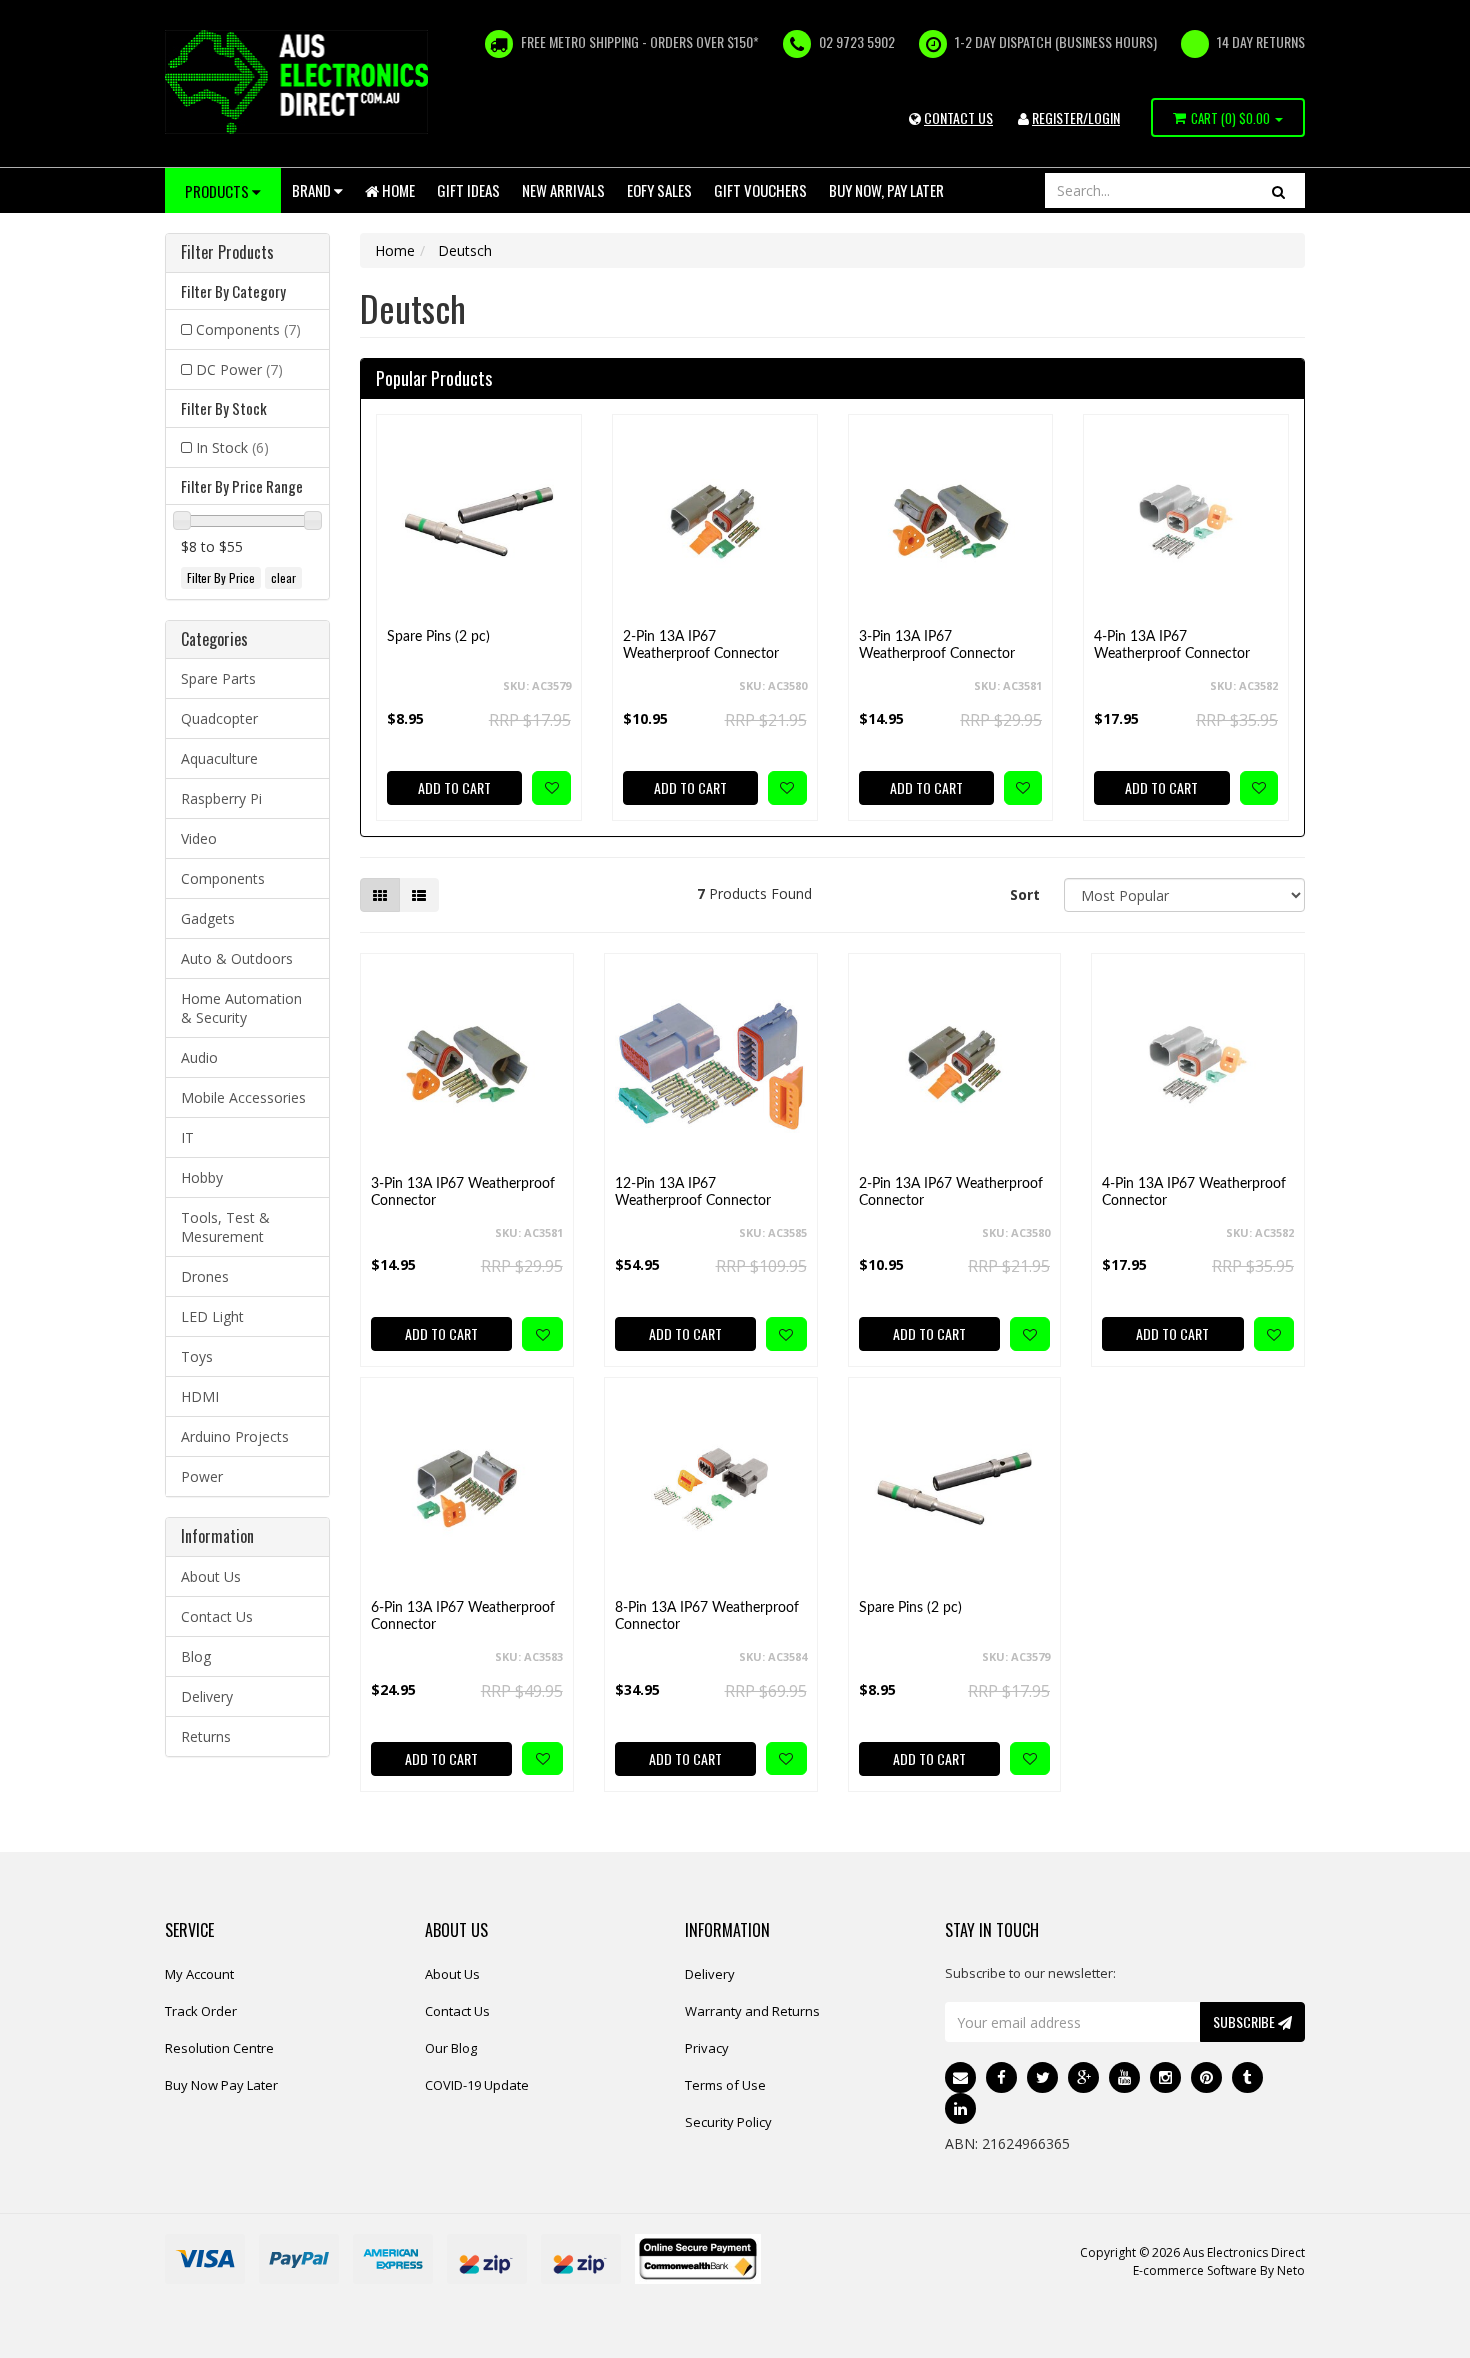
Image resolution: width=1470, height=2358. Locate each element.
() (1230, 118)
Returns (206, 1736)
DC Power (239, 369)
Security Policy (728, 2122)
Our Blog (451, 2048)
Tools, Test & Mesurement (225, 1227)
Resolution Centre (219, 2048)
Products (218, 191)
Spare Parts (218, 678)
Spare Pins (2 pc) (438, 637)
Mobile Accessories (243, 1097)
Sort (1025, 894)
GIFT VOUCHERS (760, 190)
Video (199, 838)
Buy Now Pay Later (221, 2085)
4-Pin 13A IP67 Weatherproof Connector (1172, 645)
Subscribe (1245, 2021)
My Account (199, 1974)
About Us (211, 1576)
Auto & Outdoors (237, 958)
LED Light (212, 1316)
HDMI (200, 1396)
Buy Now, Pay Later (886, 190)
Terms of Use (725, 2085)
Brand (313, 190)
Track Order (201, 2011)
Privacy (707, 2048)
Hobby (202, 1177)
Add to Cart (454, 787)
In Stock (232, 447)
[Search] (1278, 190)
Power (202, 1476)
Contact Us (217, 1616)
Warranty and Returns (752, 2011)
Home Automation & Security (241, 1008)
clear (283, 577)
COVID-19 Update (477, 2085)
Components (248, 329)
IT (187, 1137)
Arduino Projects (235, 1436)
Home (397, 190)
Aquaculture (219, 758)
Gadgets (208, 918)
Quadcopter (219, 718)
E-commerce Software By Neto (1219, 2270)
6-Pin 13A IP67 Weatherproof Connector (463, 1616)
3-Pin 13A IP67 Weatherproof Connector (937, 645)
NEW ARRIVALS (563, 190)
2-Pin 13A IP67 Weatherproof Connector (701, 645)
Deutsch (465, 250)
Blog (196, 1656)
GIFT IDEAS (468, 190)
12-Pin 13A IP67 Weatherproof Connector (693, 1192)
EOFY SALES (659, 190)
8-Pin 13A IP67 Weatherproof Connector (707, 1616)
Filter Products (227, 253)
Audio (199, 1057)
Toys (197, 1356)
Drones (205, 1276)
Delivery (207, 1696)
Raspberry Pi (221, 798)
